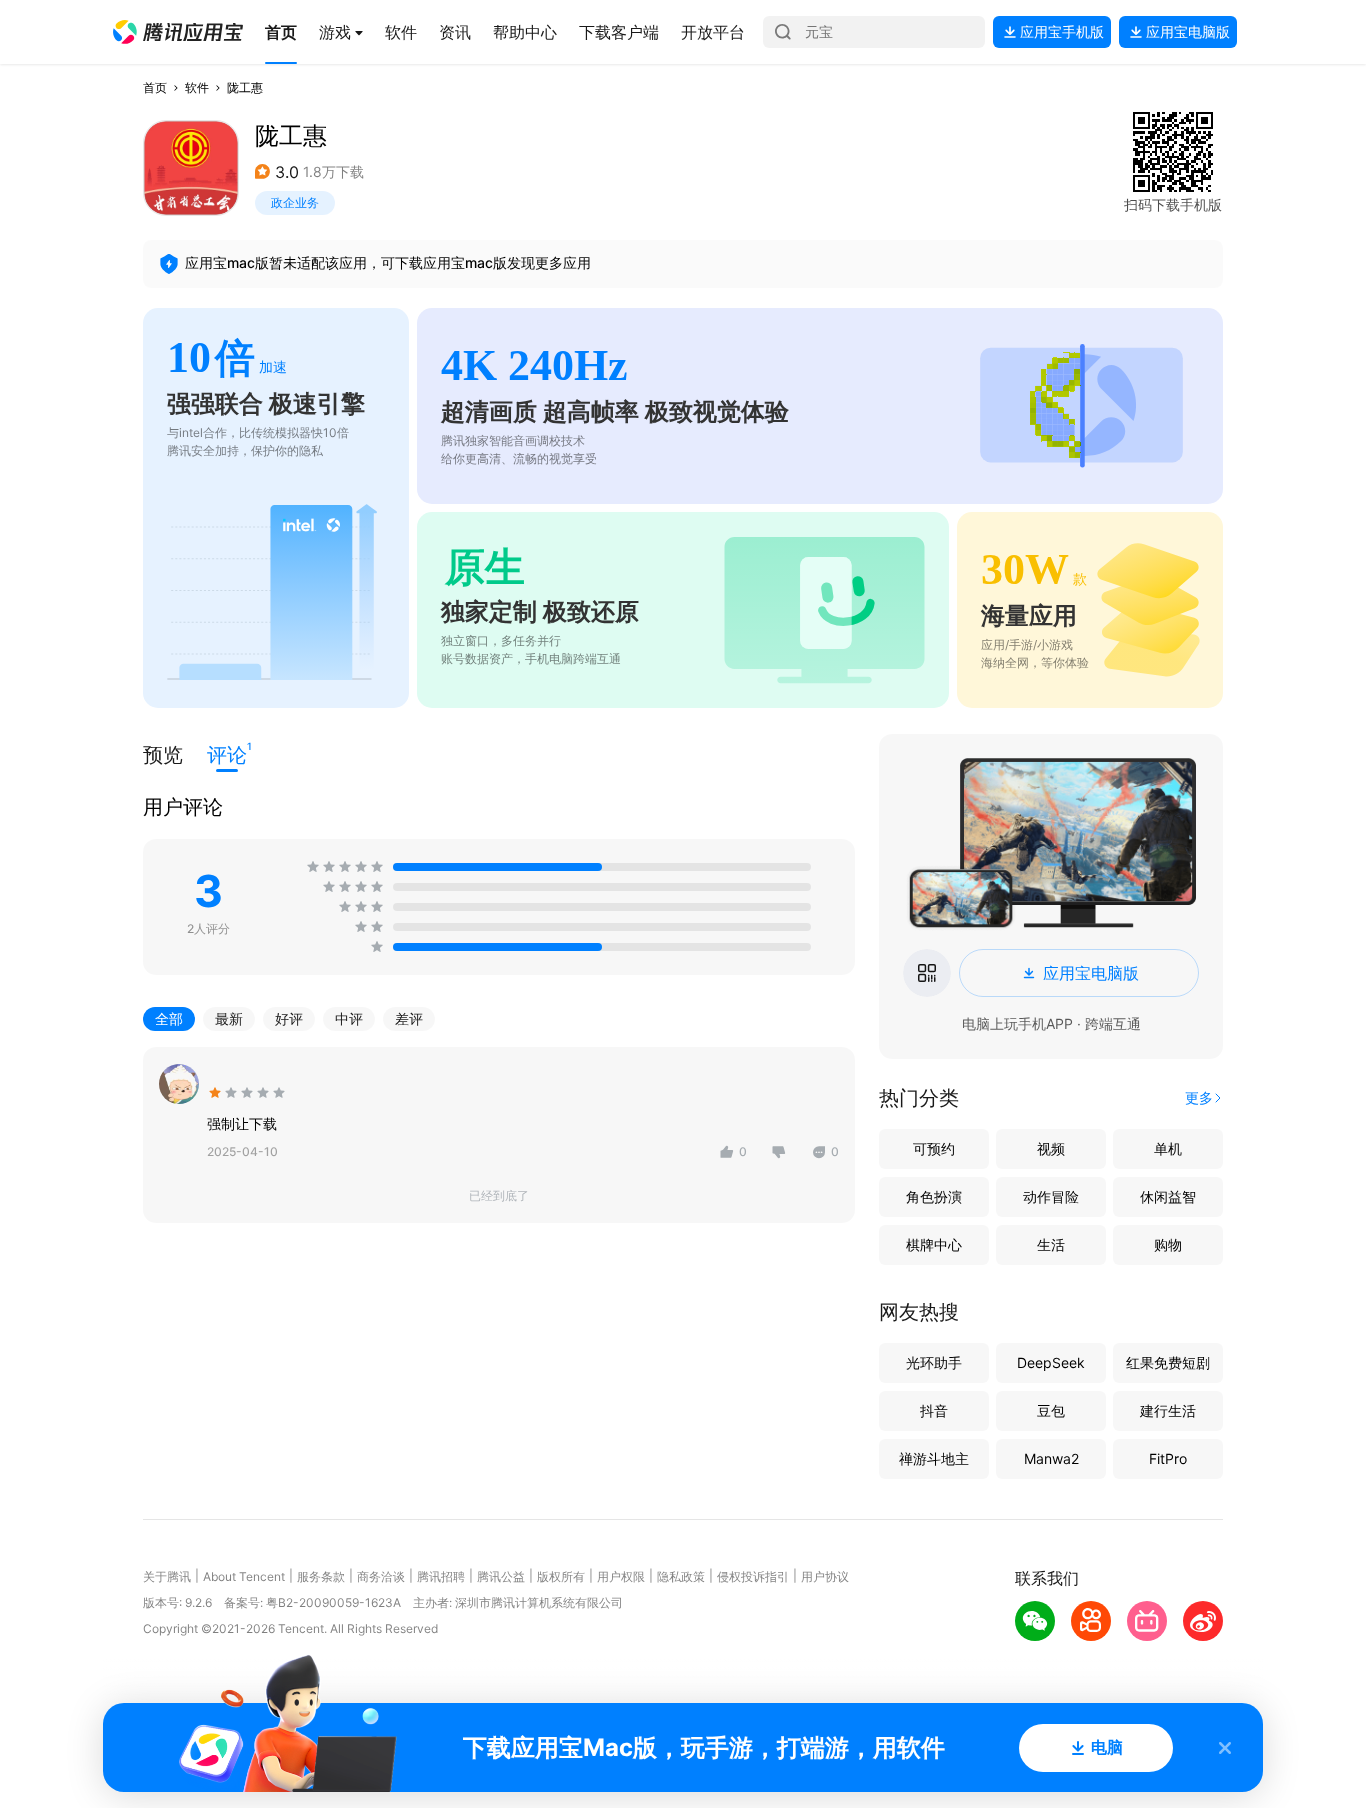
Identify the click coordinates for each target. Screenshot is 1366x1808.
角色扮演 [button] (934, 1196)
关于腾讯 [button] (167, 1576)
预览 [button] (163, 755)
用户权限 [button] (621, 1576)
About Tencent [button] (244, 1576)
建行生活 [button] (1168, 1410)
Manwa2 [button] (1051, 1458)
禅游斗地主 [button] (934, 1458)
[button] (178, 32)
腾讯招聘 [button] (441, 1576)
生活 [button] (1051, 1244)
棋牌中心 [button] (934, 1244)
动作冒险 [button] (1051, 1196)
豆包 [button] (1051, 1410)
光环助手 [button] (934, 1362)
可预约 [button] (934, 1148)
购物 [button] (1168, 1244)
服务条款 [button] (321, 1576)
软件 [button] (197, 87)
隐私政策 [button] (681, 1576)
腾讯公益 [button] (501, 1576)
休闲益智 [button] (1168, 1196)
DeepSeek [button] (1051, 1362)
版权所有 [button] (561, 1576)
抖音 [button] (934, 1410)
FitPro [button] (1168, 1458)
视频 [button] (1051, 1148)
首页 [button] (155, 87)
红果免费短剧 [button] (1168, 1362)
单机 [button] (1168, 1148)
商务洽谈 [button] (381, 1576)
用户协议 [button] (825, 1576)
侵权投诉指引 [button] (753, 1576)
